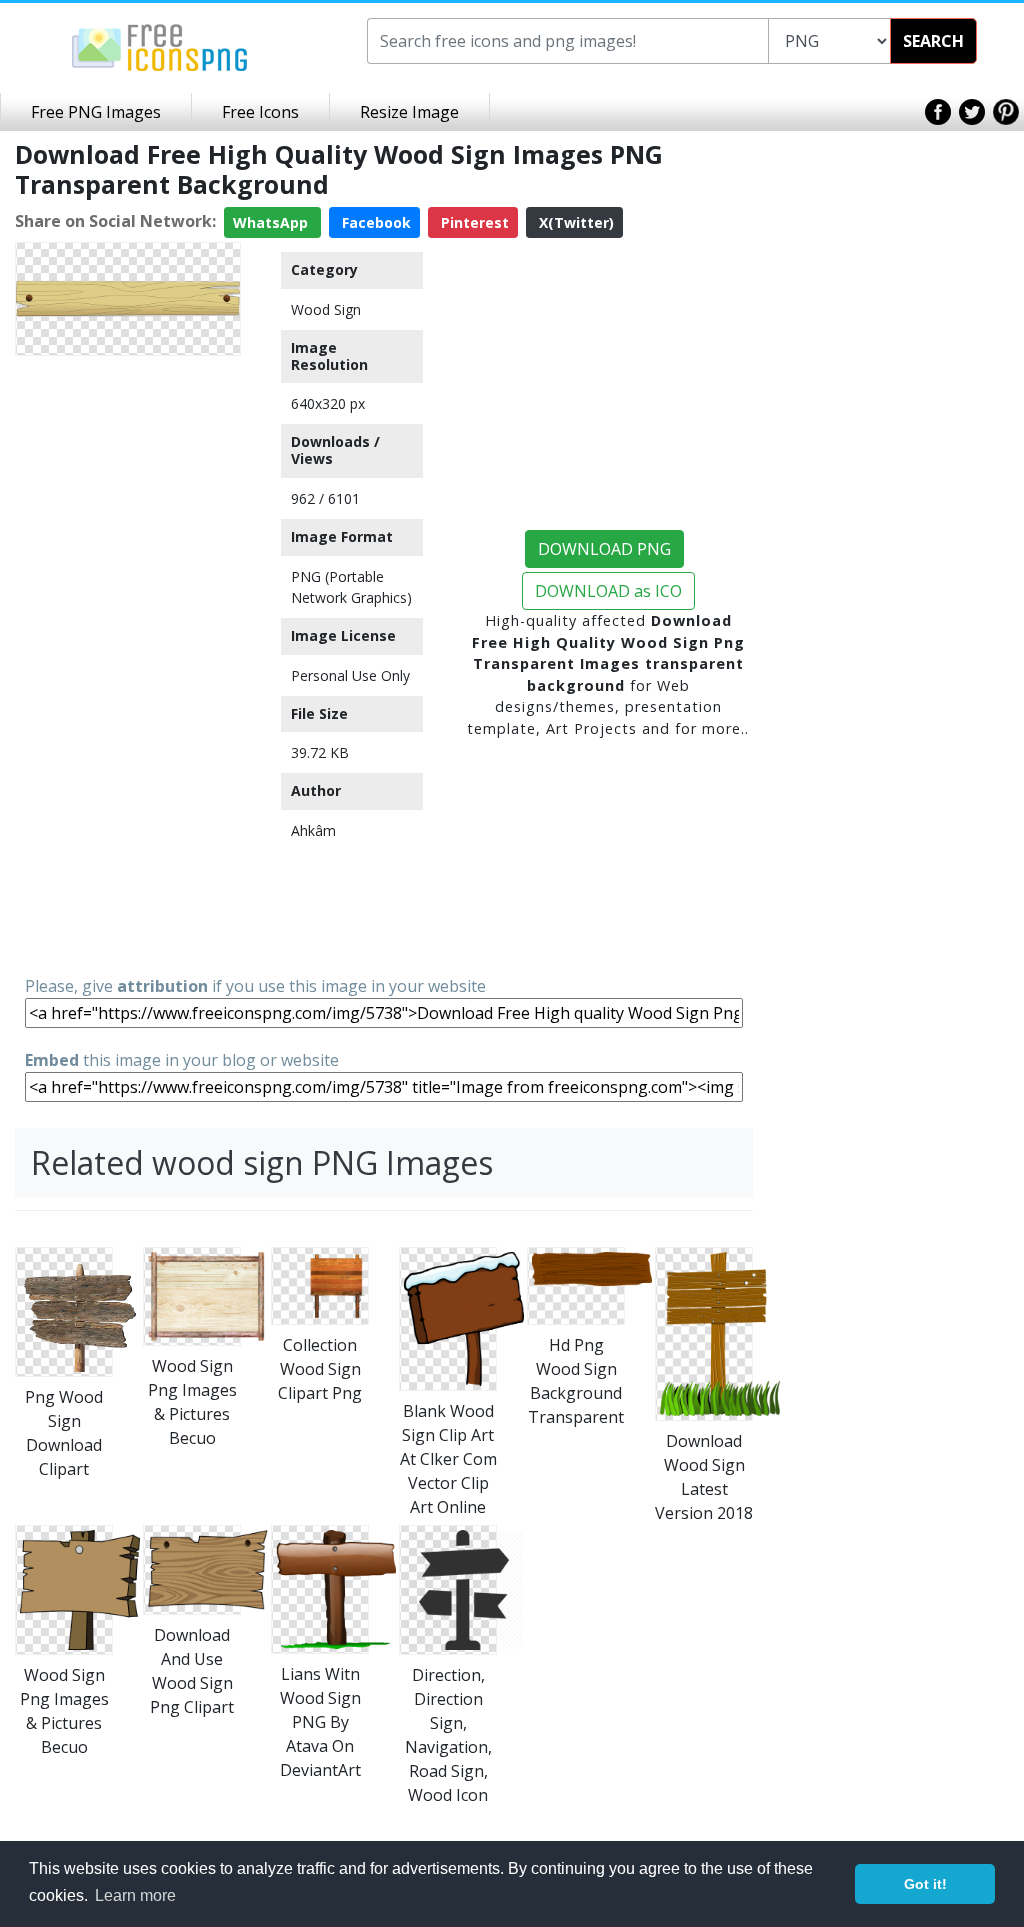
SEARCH (933, 41)
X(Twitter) (574, 222)
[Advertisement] (128, 664)
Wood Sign (326, 309)
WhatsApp (272, 222)
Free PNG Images (96, 112)
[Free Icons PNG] (160, 46)
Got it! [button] (925, 1884)
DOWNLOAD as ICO (608, 591)
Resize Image (409, 112)
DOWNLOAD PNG (604, 549)
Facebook (374, 222)
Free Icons (260, 112)
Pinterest (473, 222)
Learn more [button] (135, 1895)
